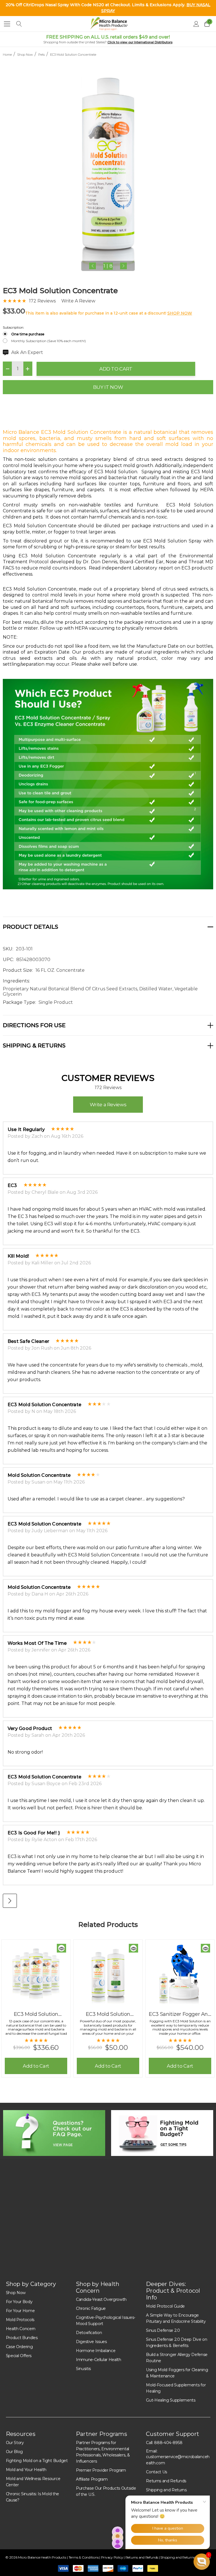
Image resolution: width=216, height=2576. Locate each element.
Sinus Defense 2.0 (163, 2330)
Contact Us (157, 2472)
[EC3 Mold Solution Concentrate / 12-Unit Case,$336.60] (36, 1974)
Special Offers (19, 2356)
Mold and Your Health (26, 2470)
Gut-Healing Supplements (171, 2400)
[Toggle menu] (7, 24)
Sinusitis (83, 2369)
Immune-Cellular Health (99, 2360)
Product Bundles (22, 2338)
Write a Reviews (108, 1105)
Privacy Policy (112, 2557)
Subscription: (13, 327)
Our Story (15, 2443)
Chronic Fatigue (91, 2308)
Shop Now (16, 2293)
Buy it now (108, 387)
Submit (173, 2231)
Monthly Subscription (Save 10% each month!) (49, 341)
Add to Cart (116, 369)
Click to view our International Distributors (140, 42)
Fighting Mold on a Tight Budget (37, 2461)
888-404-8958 (168, 2443)
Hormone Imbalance (96, 2351)
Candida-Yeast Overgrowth (101, 2299)
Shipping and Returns (178, 2557)
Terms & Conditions (84, 2557)
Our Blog (14, 2452)
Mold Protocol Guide (165, 2306)
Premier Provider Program (101, 2470)
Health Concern (21, 2329)
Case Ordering (19, 2347)
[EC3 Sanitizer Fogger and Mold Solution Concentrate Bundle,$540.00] (180, 1974)
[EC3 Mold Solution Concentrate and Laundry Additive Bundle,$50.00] (108, 1974)
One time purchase (28, 334)
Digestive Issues (91, 2342)
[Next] (10, 1901)
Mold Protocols (20, 2320)
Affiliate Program (92, 2479)
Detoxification (89, 2333)
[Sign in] (196, 24)
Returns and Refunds (166, 2481)
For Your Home (20, 2311)
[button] (54, 2133)
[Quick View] (61, 1948)
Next (123, 266)
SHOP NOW (180, 313)
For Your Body (19, 2302)
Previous (93, 266)
